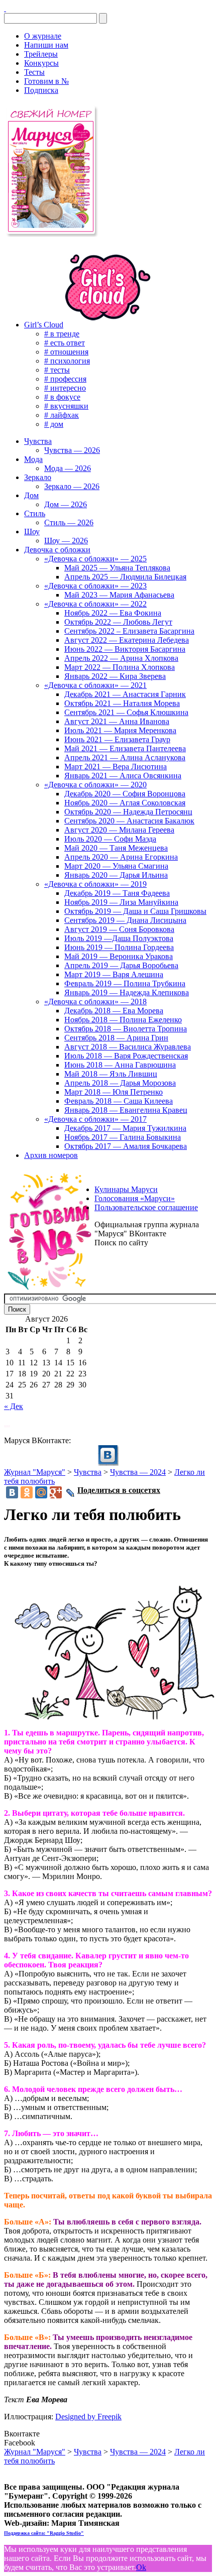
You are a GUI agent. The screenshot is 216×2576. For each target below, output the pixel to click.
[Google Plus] (56, 1492)
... (7, 1423)
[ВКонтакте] (5, 8)
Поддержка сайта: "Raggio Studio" (44, 2533)
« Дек (14, 1406)
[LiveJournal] (71, 1493)
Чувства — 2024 (138, 1472)
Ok (141, 2567)
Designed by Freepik (88, 2417)
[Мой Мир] (41, 1492)
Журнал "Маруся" (35, 1472)
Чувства (88, 1472)
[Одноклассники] (27, 1492)
